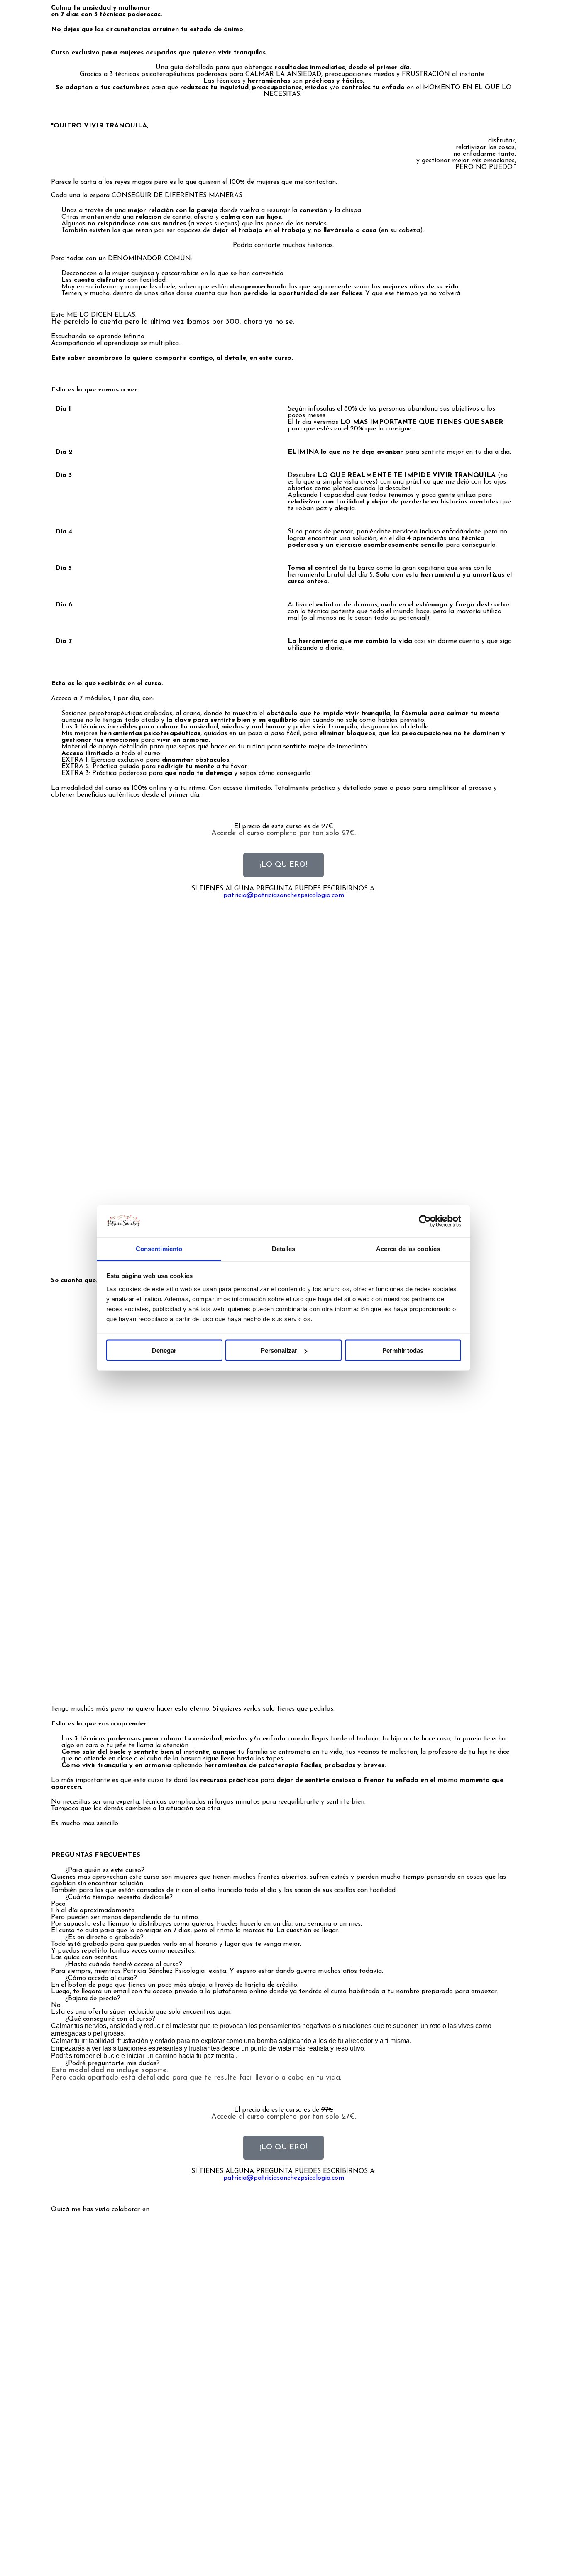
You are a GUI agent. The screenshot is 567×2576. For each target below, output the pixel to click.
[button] (283, 1870)
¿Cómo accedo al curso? (101, 1978)
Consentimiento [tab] (159, 1248)
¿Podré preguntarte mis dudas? (112, 2063)
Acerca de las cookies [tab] (408, 1248)
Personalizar (279, 1350)
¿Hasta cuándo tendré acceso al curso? (124, 1965)
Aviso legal (272, 2552)
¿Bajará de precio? (93, 1999)
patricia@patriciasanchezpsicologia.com (284, 895)
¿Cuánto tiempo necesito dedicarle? (119, 1897)
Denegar (164, 1350)
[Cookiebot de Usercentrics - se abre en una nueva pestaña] (425, 1221)
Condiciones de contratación (338, 2552)
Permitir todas (403, 1350)
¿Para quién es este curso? (105, 1870)
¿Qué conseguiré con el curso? (110, 2019)
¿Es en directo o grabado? (104, 1938)
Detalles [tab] (284, 1248)
